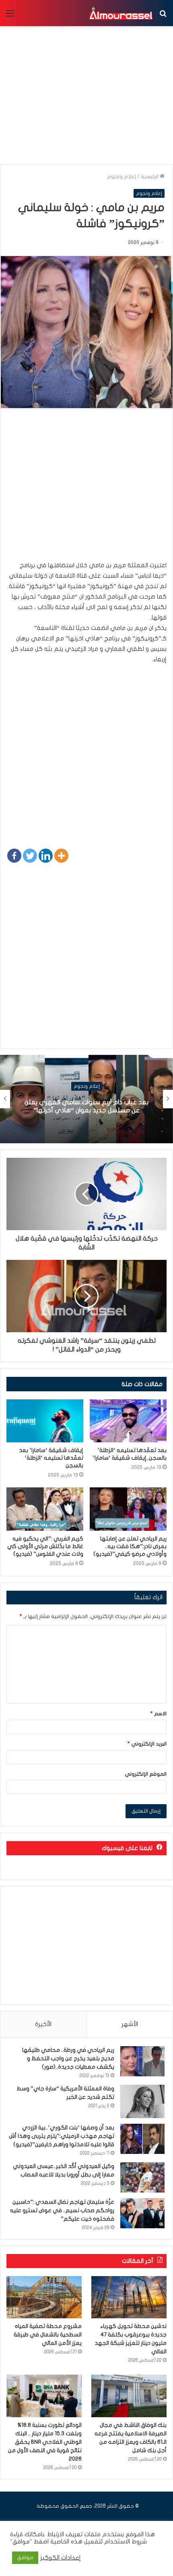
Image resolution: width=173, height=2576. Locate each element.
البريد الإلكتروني (147, 1744)
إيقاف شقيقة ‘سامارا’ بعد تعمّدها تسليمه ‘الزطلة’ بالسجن (51, 1458)
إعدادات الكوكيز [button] (61, 2558)
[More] (61, 856)
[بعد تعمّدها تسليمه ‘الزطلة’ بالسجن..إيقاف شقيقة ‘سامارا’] (128, 1421)
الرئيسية (150, 176)
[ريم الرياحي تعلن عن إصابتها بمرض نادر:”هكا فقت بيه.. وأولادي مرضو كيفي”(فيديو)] (128, 1509)
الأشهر (130, 2024)
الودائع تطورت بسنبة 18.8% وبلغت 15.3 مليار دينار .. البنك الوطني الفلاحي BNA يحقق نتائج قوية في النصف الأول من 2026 (45, 2442)
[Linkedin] (46, 856)
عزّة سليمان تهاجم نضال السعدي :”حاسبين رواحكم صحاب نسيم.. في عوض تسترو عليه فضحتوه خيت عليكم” (62, 2210)
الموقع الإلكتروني (146, 1774)
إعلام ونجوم (122, 176)
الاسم (159, 1714)
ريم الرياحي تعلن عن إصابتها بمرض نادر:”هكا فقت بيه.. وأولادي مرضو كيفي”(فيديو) (130, 1546)
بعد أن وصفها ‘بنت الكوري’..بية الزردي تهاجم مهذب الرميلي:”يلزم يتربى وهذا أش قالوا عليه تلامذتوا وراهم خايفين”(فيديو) (62, 2136)
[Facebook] (14, 856)
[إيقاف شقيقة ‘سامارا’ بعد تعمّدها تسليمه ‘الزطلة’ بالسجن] (45, 1421)
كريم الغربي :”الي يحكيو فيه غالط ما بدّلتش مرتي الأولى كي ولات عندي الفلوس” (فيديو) (45, 1546)
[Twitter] (30, 856)
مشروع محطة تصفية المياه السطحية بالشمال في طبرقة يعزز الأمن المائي (48, 2335)
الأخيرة (43, 2024)
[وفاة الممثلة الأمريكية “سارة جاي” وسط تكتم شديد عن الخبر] (142, 2101)
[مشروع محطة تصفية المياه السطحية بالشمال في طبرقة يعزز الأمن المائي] (44, 2297)
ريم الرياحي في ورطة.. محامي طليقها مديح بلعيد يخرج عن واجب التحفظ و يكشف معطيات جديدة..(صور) (68, 2058)
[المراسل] (121, 13)
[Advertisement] (86, 489)
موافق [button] (25, 2558)
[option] (86, 1099)
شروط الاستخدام (125, 2542)
